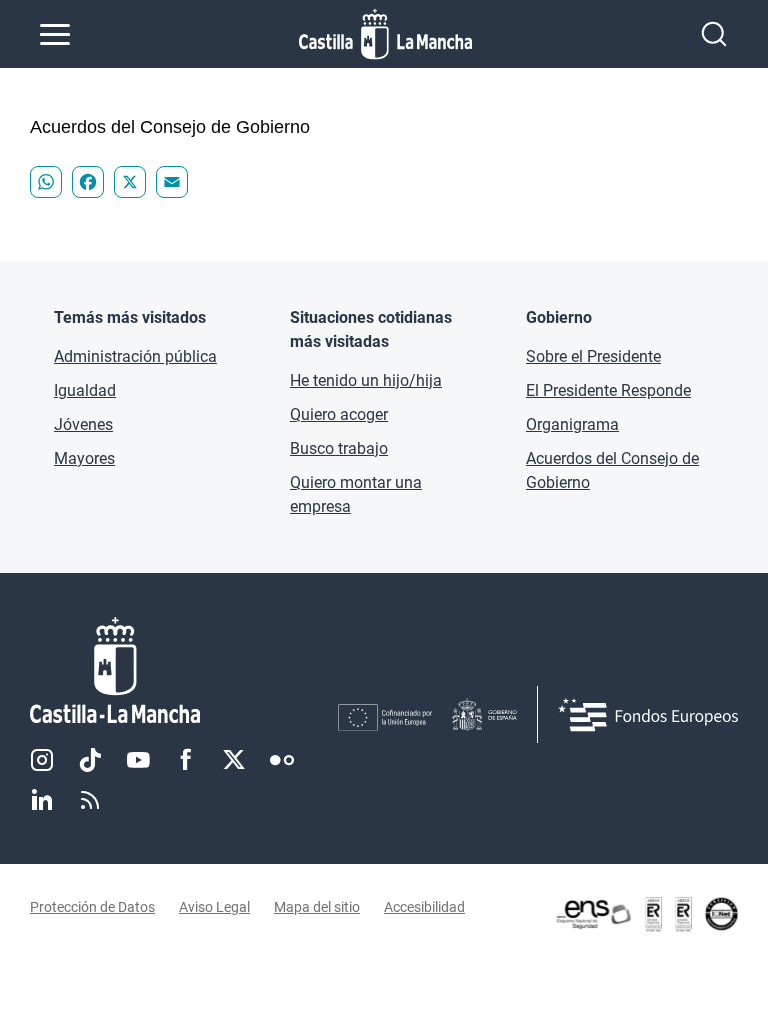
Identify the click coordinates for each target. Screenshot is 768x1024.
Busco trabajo (339, 448)
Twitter (234, 760)
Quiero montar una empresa (356, 494)
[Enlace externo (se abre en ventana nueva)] (646, 914)
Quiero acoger (339, 414)
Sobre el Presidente (593, 356)
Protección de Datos (92, 907)
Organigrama (572, 424)
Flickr (282, 760)
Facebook (186, 760)
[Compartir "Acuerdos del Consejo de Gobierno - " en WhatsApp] (46, 182)
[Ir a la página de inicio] (385, 34)
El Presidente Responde (608, 390)
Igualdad (85, 390)
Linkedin (42, 800)
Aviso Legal (214, 907)
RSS (90, 800)
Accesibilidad (424, 907)
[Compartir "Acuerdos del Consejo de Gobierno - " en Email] (172, 182)
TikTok (90, 760)
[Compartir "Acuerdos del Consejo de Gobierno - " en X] (130, 182)
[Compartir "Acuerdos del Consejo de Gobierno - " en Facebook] (88, 182)
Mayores (84, 458)
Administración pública (135, 356)
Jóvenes (83, 424)
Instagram (42, 760)
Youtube (138, 760)
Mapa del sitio (317, 907)
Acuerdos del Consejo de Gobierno (612, 470)
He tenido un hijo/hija (366, 380)
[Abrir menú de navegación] (55, 34)
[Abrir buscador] (714, 34)
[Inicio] (184, 670)
